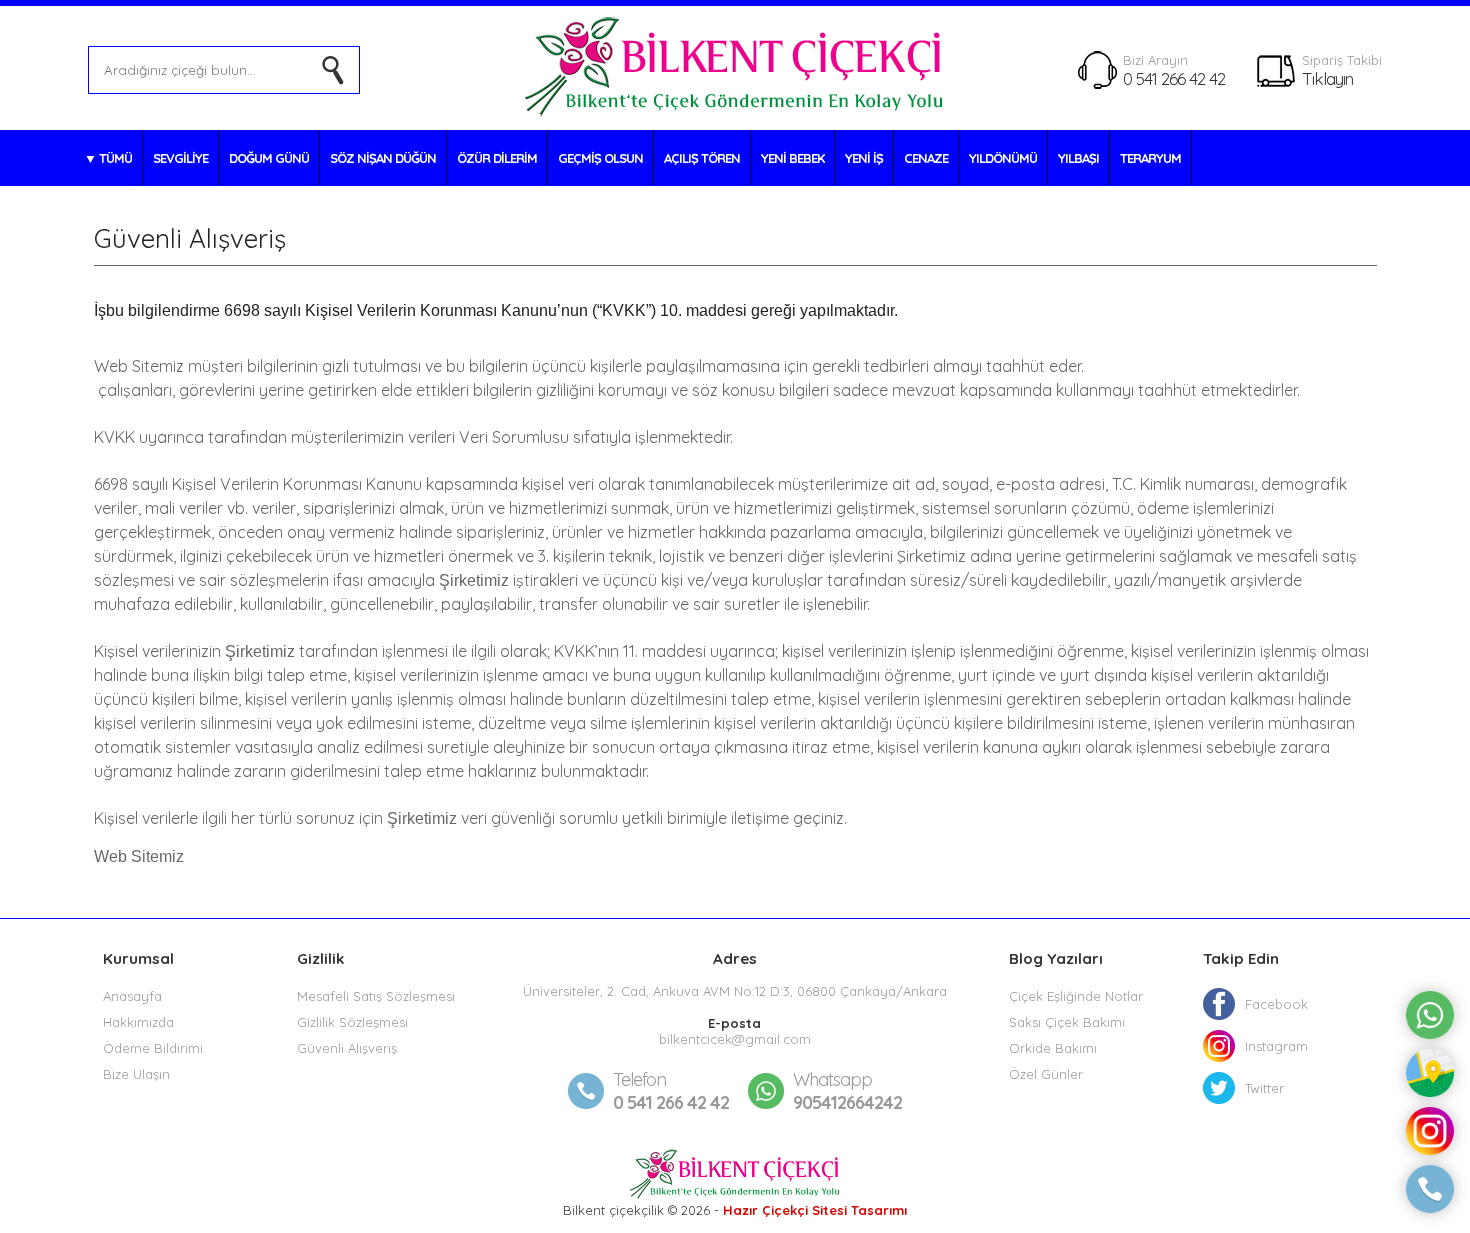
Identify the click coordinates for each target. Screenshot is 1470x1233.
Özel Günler (1046, 1074)
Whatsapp (832, 1079)
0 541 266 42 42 (1174, 78)
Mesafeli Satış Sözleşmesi (376, 996)
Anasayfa (132, 996)
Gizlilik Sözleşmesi (352, 1022)
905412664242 (847, 1091)
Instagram (1276, 1046)
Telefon (639, 1079)
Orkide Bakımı (1053, 1048)
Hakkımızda (138, 1022)
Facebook (1276, 1004)
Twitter (1264, 1088)
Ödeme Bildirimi (153, 1048)
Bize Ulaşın (136, 1074)
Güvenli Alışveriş (347, 1048)
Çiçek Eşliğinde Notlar (1076, 996)
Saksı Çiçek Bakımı (1067, 1022)
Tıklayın (1327, 78)
